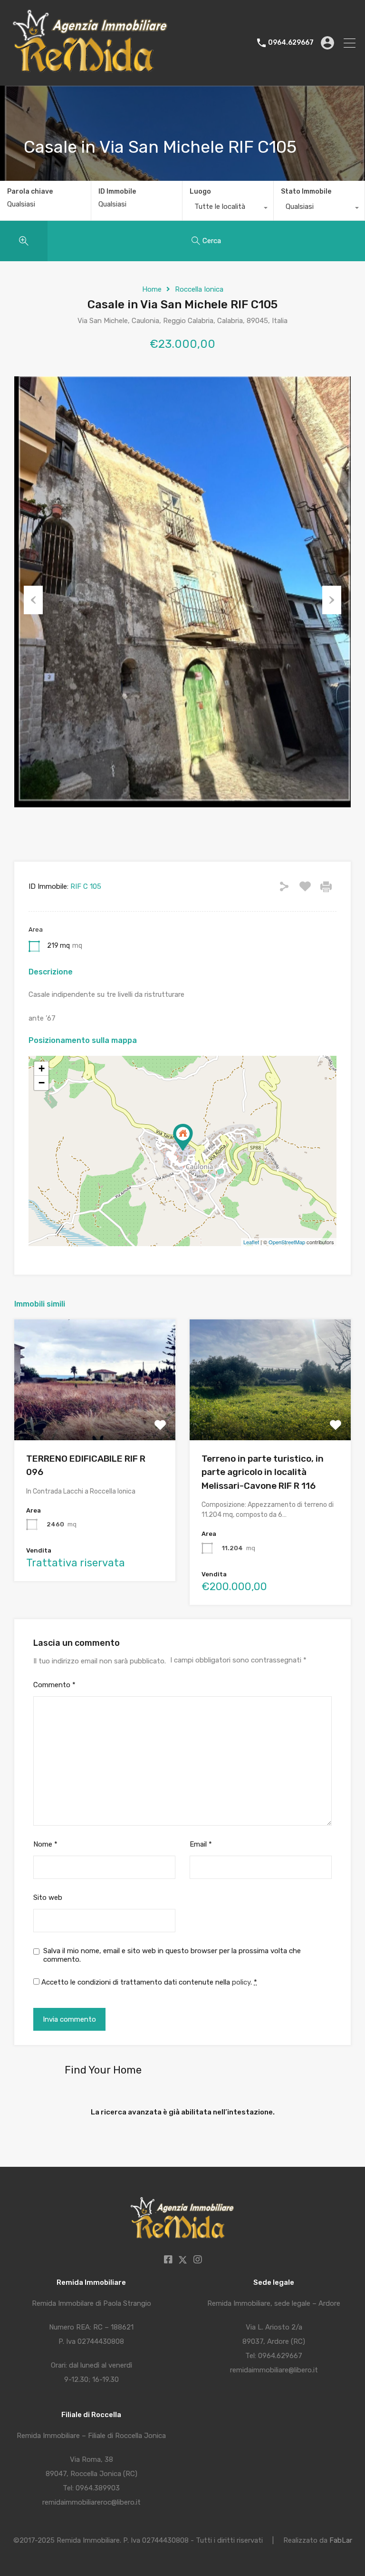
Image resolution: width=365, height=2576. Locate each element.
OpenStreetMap (287, 1242)
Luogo (200, 192)
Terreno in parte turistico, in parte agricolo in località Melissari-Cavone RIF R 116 (263, 1472)
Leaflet (251, 1242)
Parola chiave (30, 192)
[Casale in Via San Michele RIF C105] (183, 1137)
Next (332, 600)
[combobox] (228, 209)
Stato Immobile (306, 192)
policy (241, 1982)
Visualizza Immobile (95, 1416)
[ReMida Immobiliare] (91, 74)
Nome (45, 1844)
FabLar (341, 2540)
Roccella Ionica (199, 289)
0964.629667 (291, 43)
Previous (33, 600)
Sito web (48, 1898)
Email (201, 1844)
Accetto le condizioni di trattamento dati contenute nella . (148, 1982)
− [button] (42, 1083)
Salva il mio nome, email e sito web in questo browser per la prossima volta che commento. (172, 1955)
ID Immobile (117, 192)
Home (152, 289)
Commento (54, 1685)
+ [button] (42, 1068)
